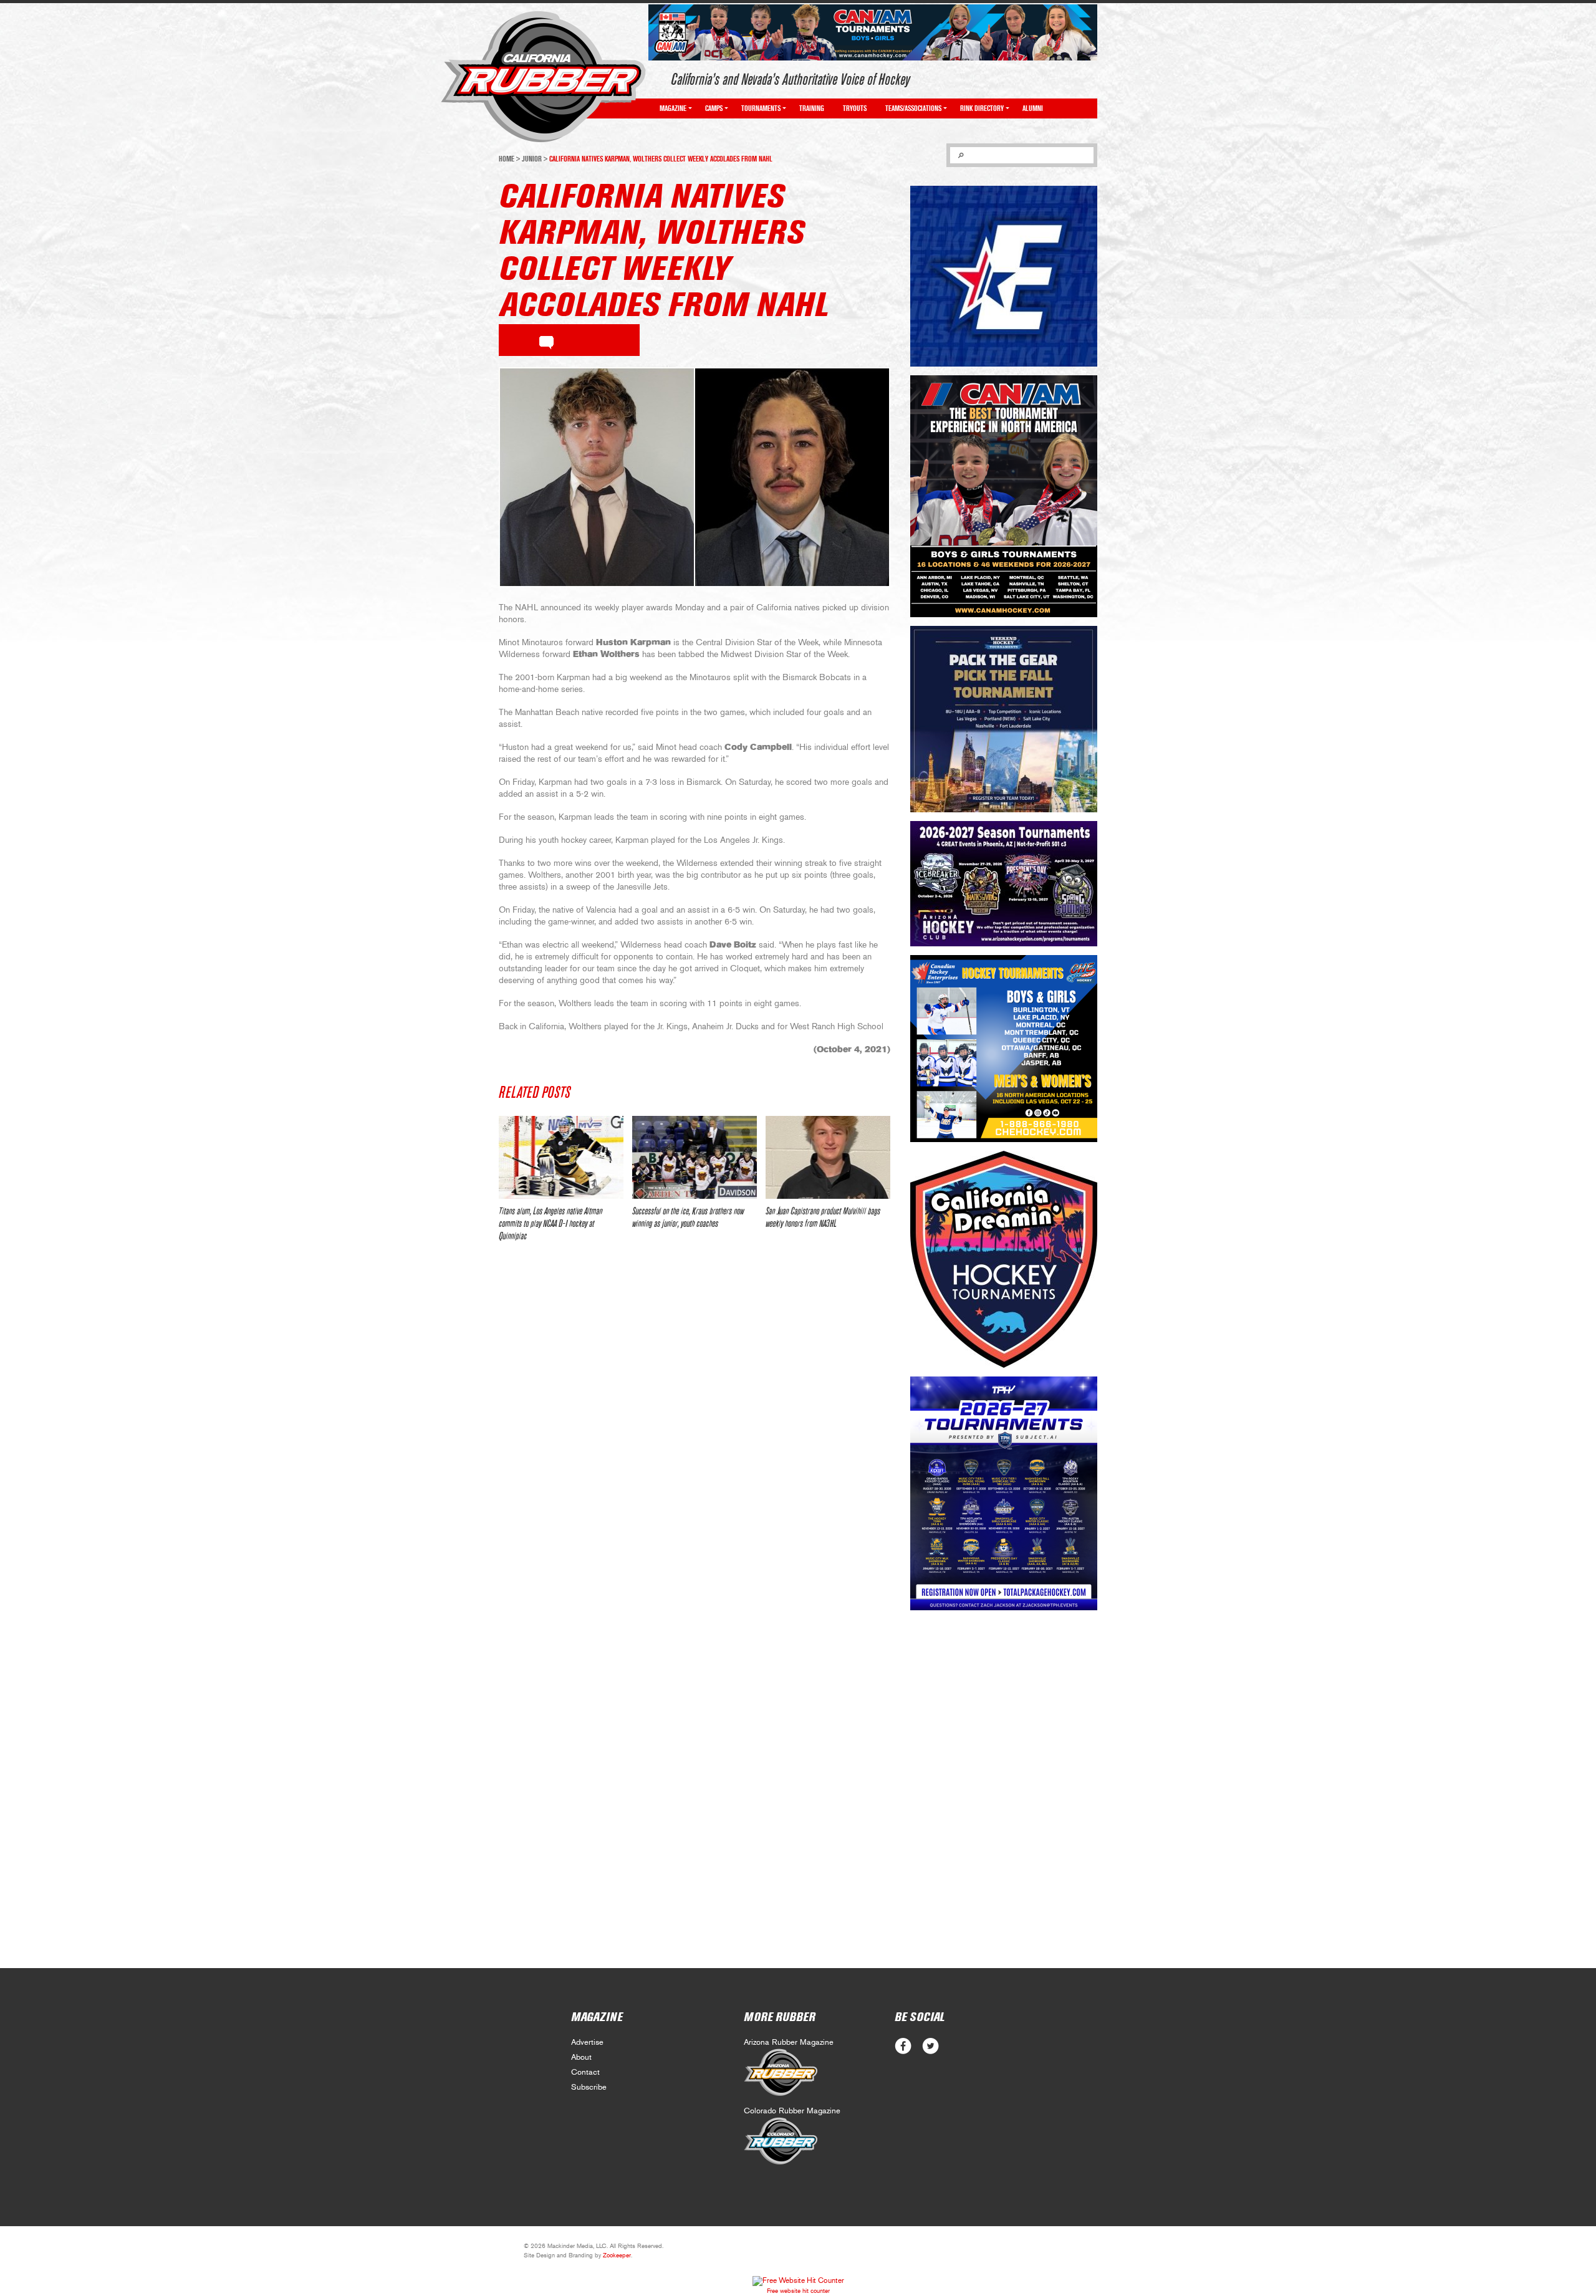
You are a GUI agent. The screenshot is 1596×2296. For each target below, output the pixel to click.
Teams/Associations (913, 108)
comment (546, 340)
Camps (714, 108)
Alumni (1033, 108)
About (581, 2058)
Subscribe (589, 2087)
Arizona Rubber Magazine (789, 2043)
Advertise (587, 2043)
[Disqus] (695, 1437)
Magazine (673, 108)
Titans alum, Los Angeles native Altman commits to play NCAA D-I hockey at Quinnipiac (550, 1224)
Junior (532, 159)
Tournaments (761, 108)
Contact (585, 2073)
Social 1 (930, 2046)
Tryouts (855, 108)
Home (507, 159)
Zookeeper (617, 2255)
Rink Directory (982, 108)
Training (812, 108)
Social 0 (903, 2046)
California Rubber (543, 77)
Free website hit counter (798, 2291)
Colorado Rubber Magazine (792, 2111)
